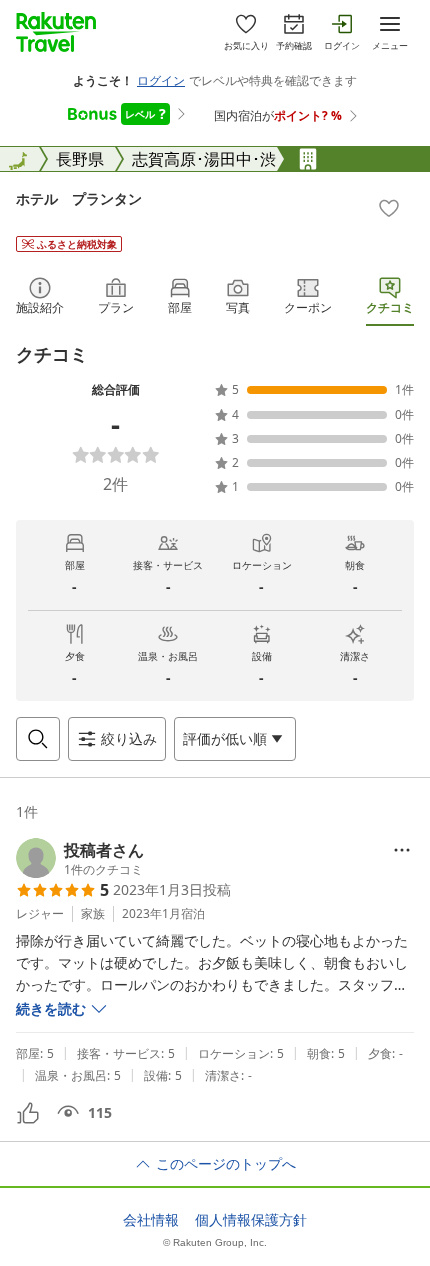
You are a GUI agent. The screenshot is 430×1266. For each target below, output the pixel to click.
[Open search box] (38, 739)
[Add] (389, 208)
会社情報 (151, 1220)
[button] (80, 858)
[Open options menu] (402, 850)
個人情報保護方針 (251, 1220)
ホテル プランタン (79, 198)
